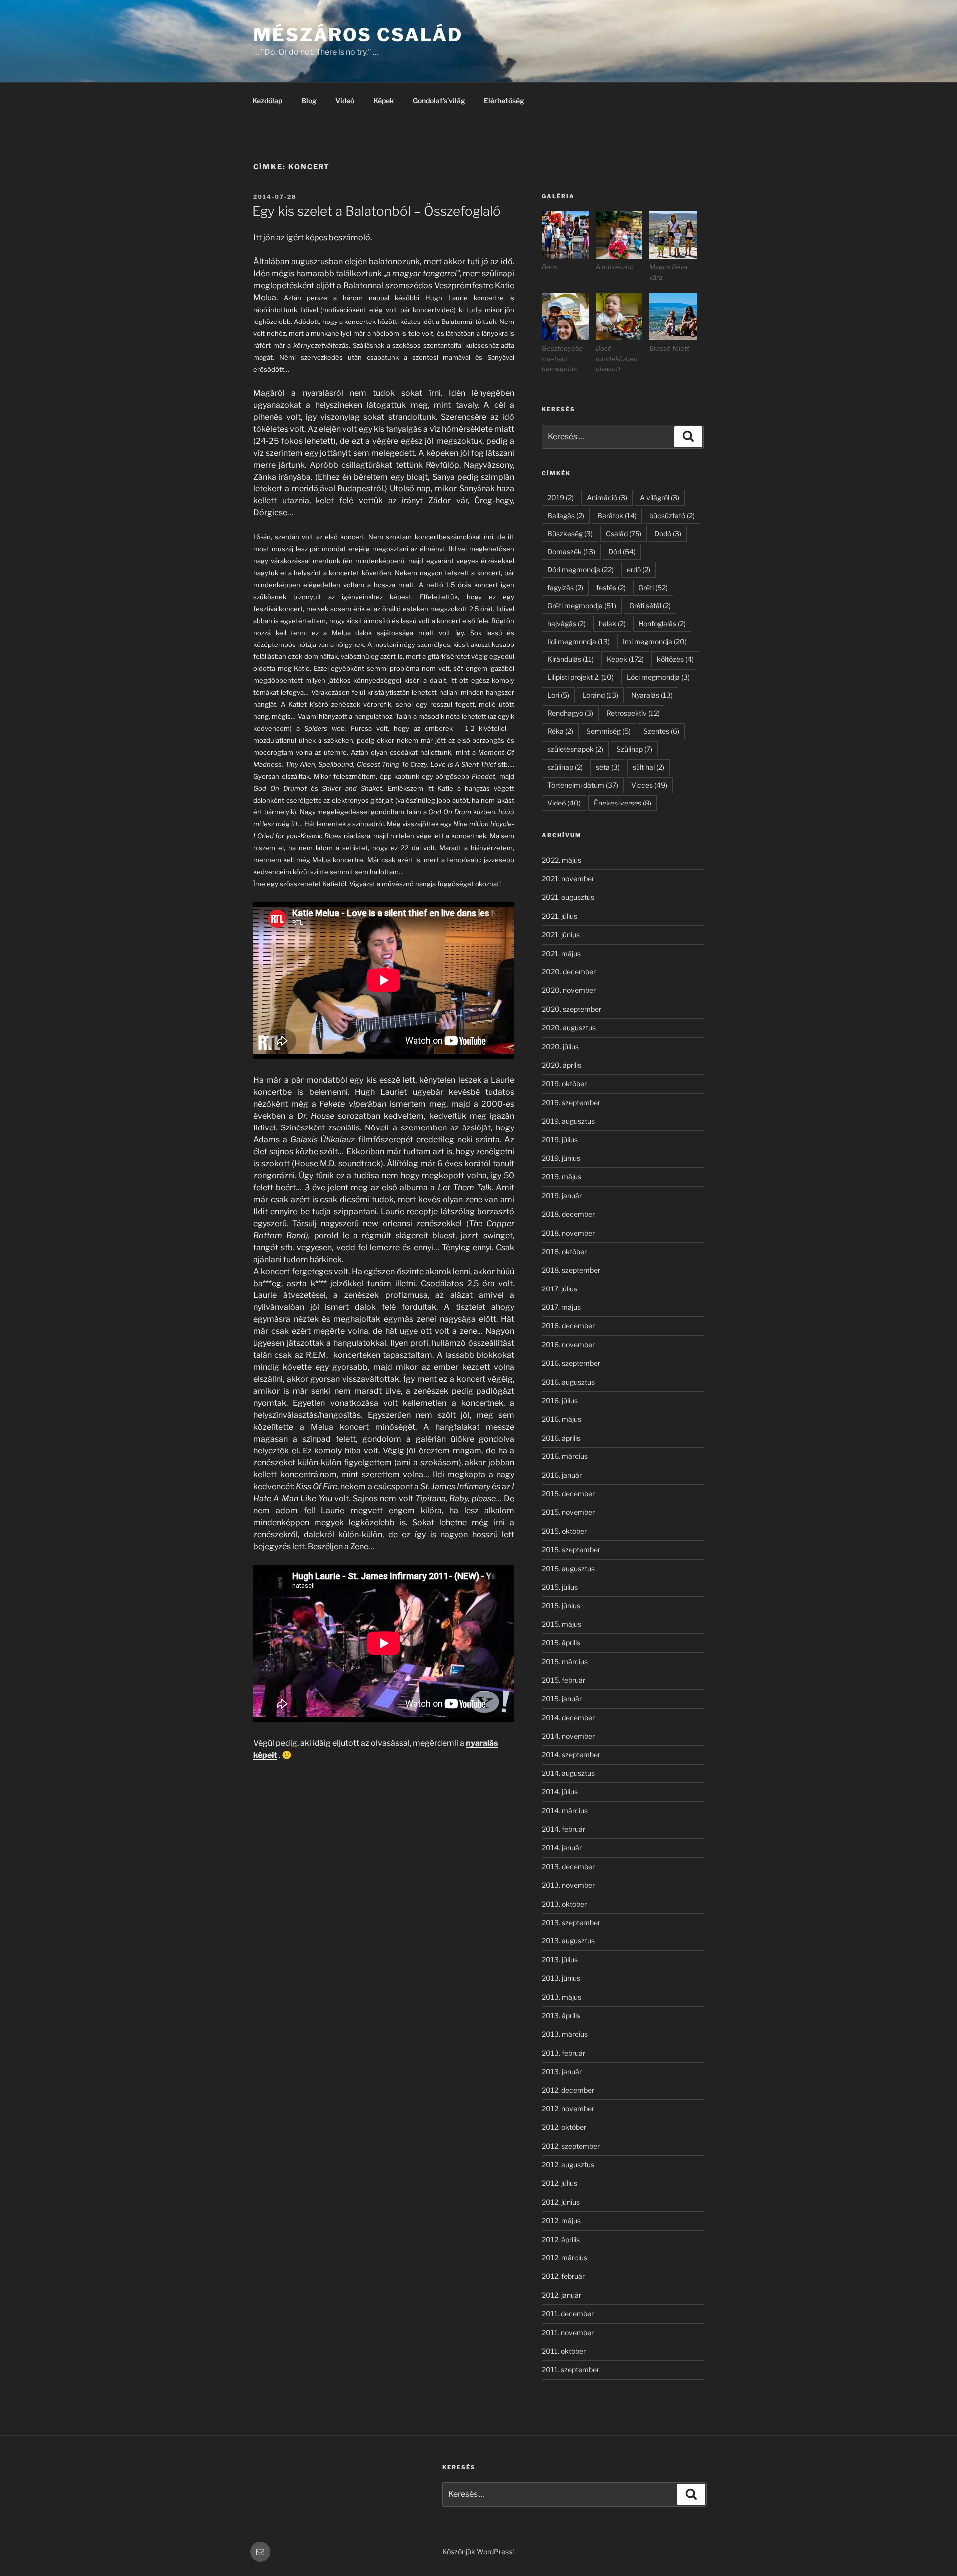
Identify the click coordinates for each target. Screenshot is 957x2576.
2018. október (564, 1251)
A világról (660, 498)
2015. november (568, 1512)
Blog (309, 100)
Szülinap (634, 749)
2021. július (559, 916)
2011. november (568, 2333)
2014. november (568, 1736)
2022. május (561, 860)
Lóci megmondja (658, 677)
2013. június (561, 1978)
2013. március (565, 2034)
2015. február (563, 1680)
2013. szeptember (571, 1922)
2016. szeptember (571, 1363)
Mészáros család (358, 35)
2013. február (563, 2053)
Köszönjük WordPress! (478, 2551)
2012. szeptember (571, 2146)
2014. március (565, 1811)
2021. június (561, 934)
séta (608, 767)
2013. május (561, 1997)
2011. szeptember (570, 2369)
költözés (675, 659)
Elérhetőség (504, 100)
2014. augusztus (568, 1773)
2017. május (561, 1307)
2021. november (568, 879)
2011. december (568, 2314)
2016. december (568, 1326)
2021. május (561, 953)
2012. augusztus (568, 2165)
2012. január (561, 2295)
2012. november (568, 2109)
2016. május (561, 1419)
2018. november (568, 1233)
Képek (384, 100)
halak (612, 623)
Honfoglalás (662, 623)
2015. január (562, 1698)
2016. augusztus (568, 1382)
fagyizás (565, 587)
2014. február (563, 1829)
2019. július (560, 1140)
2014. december (568, 1717)
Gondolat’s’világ (439, 100)
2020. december (569, 972)
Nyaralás (652, 695)
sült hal (648, 767)
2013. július (560, 1960)
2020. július (560, 1046)
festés (611, 587)
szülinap (565, 767)
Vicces (649, 785)
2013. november (568, 1885)
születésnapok (575, 749)
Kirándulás (570, 659)
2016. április (561, 1438)
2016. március (565, 1456)
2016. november (568, 1345)
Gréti (653, 587)
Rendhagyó (570, 713)
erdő (638, 569)
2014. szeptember (571, 1754)
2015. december (568, 1494)
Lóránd (600, 695)
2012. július (559, 2183)
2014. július (560, 1792)
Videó (345, 100)
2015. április (561, 1643)
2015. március (565, 1662)
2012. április (561, 2239)
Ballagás (566, 516)
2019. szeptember (571, 1102)
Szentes (661, 731)
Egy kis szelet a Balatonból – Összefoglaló (377, 211)
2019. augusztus (568, 1121)
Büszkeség (570, 534)
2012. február (563, 2276)
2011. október (564, 2351)
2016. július (560, 1400)
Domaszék (571, 552)
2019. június (561, 1158)
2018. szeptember (571, 1270)
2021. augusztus (568, 897)
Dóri (622, 552)
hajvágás (566, 623)
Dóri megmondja (580, 569)
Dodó (668, 534)
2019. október (564, 1083)
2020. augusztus (569, 1028)
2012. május (561, 2220)
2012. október (564, 2127)
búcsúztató (672, 516)
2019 (560, 498)
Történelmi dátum (583, 785)
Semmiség (608, 731)
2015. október (564, 1531)
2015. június (561, 1605)
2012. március (564, 2258)
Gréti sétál (650, 605)
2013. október (564, 1904)
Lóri (558, 695)
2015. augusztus (568, 1568)
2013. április (561, 2015)
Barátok (617, 516)
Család (624, 534)
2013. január (562, 2071)
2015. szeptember (571, 1549)
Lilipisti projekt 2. (580, 677)
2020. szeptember (571, 1009)
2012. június (561, 2202)
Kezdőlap (267, 100)
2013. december (568, 1866)
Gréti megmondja (582, 605)
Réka (560, 731)
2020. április (561, 1065)
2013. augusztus (568, 1941)
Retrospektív (633, 713)
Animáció (607, 498)
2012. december (568, 2090)
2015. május (561, 1624)
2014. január (562, 1848)
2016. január (562, 1475)
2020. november (569, 990)
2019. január (562, 1196)
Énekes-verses (623, 803)
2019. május (561, 1177)
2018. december (568, 1214)
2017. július (559, 1289)
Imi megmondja (655, 641)
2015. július (560, 1587)
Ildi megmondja (578, 641)
